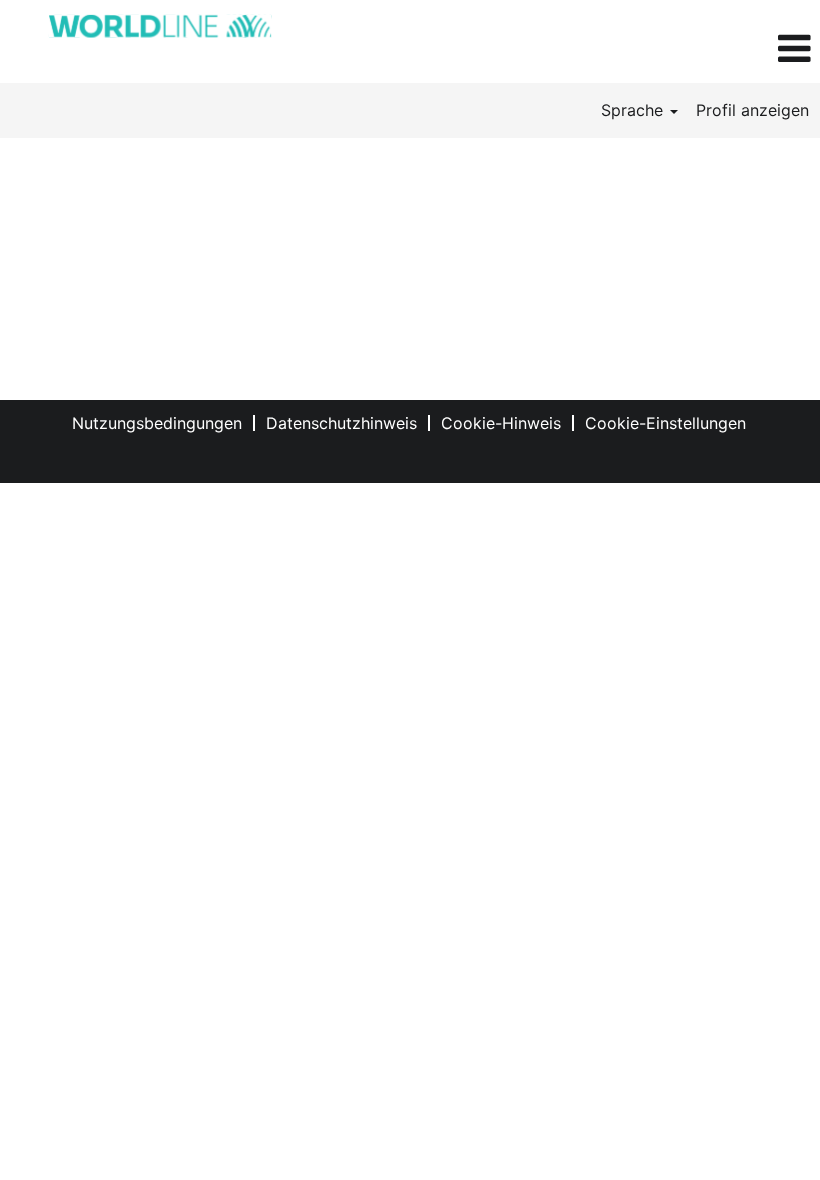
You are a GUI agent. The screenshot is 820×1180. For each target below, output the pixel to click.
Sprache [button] (634, 110)
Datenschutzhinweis (341, 423)
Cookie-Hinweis (501, 423)
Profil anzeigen (752, 110)
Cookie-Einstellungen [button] (665, 423)
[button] (683, 49)
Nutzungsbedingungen (157, 423)
